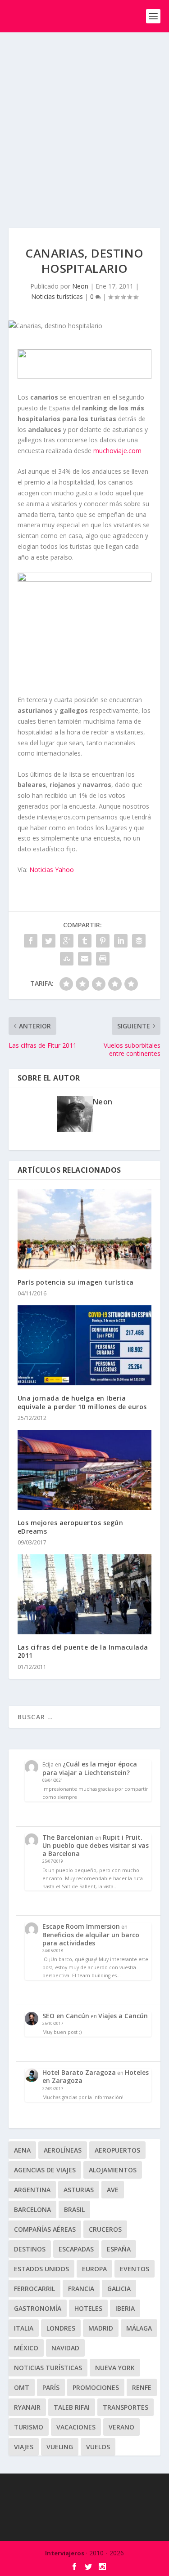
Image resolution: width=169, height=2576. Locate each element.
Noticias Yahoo (52, 870)
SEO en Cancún (66, 2016)
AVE (113, 2190)
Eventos (135, 2269)
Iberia (125, 2308)
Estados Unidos (41, 2269)
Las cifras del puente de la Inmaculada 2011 (83, 1651)
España (119, 2249)
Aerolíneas (63, 2150)
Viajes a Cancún (123, 2016)
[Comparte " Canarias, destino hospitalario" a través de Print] (103, 959)
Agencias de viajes (45, 2170)
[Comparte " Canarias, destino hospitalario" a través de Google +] (67, 941)
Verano (121, 2427)
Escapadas (76, 2249)
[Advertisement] (84, 121)
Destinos (30, 2249)
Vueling (60, 2447)
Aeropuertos (117, 2150)
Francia (81, 2289)
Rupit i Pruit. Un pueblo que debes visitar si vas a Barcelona (96, 1845)
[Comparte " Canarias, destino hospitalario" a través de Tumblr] (85, 941)
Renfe (142, 2387)
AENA (22, 2150)
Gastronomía (38, 2308)
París (51, 2387)
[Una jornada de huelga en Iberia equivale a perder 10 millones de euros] (85, 1346)
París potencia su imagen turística (76, 1282)
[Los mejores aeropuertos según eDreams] (85, 1470)
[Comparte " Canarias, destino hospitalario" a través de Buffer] (139, 941)
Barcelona (32, 2209)
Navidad (65, 2348)
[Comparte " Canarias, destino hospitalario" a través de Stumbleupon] (67, 959)
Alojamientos (113, 2170)
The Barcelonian (68, 1837)
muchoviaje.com (117, 451)
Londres (61, 2328)
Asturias (79, 2190)
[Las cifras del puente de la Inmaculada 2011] (85, 1595)
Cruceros (105, 2229)
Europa (94, 2269)
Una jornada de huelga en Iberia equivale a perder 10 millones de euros (82, 1402)
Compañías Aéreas (45, 2229)
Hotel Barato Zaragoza (79, 2072)
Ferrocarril (34, 2289)
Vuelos (98, 2447)
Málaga (139, 2328)
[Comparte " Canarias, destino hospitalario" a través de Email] (85, 959)
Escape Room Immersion (81, 1926)
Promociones (96, 2387)
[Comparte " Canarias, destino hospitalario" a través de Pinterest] (103, 941)
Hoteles (88, 2308)
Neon (80, 286)
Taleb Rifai (72, 2407)
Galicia (119, 2289)
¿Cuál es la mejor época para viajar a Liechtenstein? (90, 1768)
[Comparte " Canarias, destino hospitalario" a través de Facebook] (31, 941)
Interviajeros (65, 2553)
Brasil (74, 2209)
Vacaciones (76, 2427)
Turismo (29, 2427)
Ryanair (27, 2407)
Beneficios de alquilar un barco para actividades (91, 1939)
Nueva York (115, 2368)
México (26, 2348)
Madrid (101, 2328)
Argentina (32, 2190)
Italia (24, 2328)
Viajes (24, 2447)
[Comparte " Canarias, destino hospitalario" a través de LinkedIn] (121, 941)
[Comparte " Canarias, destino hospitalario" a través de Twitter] (49, 941)
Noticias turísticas (57, 296)
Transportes (126, 2407)
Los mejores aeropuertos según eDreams (71, 1527)
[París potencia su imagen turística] (85, 1229)
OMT (22, 2387)
